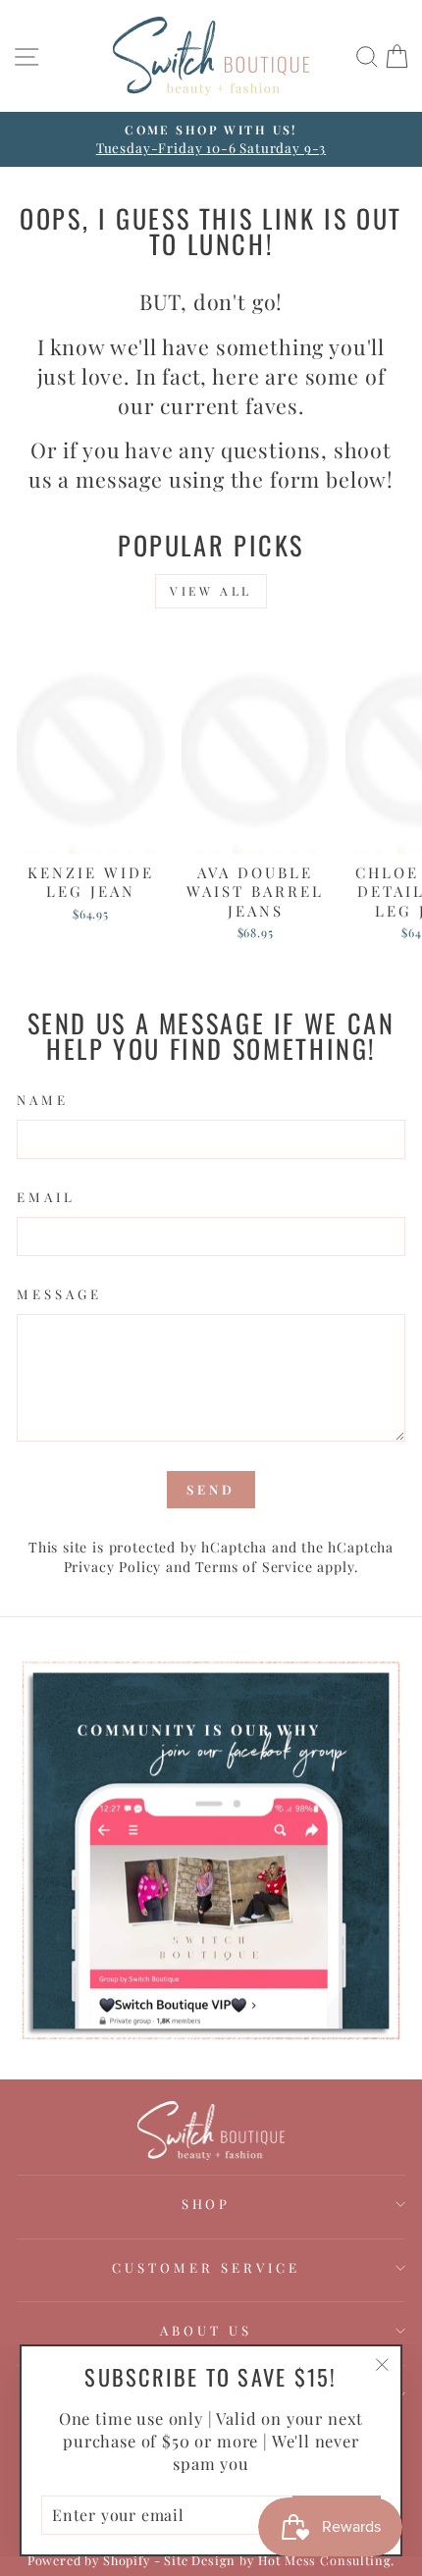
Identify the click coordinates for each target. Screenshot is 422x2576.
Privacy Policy (113, 1567)
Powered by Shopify (89, 2560)
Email (46, 1197)
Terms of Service (254, 1567)
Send (211, 1489)
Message (59, 1294)
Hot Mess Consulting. (327, 2560)
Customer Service (206, 2267)
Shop (207, 2204)
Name (43, 1100)
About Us (206, 2330)
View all (211, 591)
